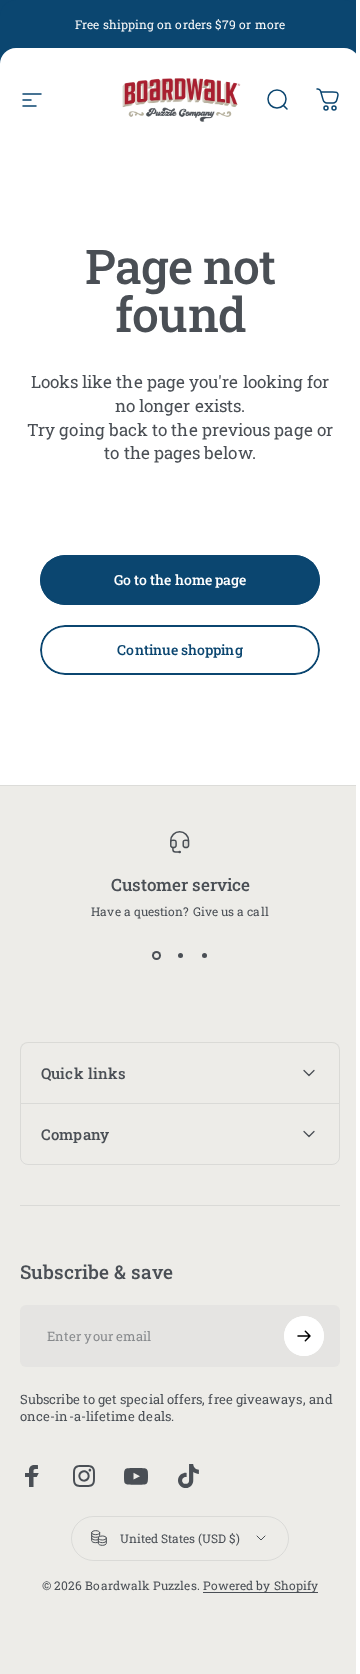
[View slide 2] (180, 955)
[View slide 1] (156, 955)
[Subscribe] (289, 1336)
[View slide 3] (204, 955)
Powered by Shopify (252, 1585)
